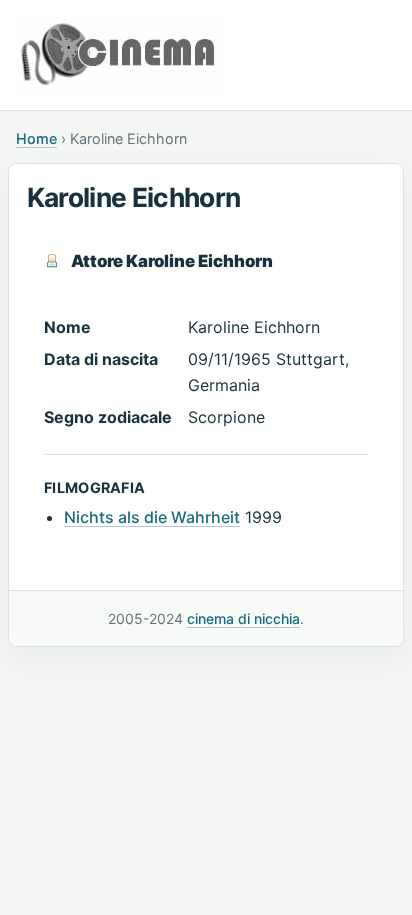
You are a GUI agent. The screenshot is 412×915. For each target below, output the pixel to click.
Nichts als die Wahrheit (152, 517)
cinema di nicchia (243, 618)
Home (36, 138)
